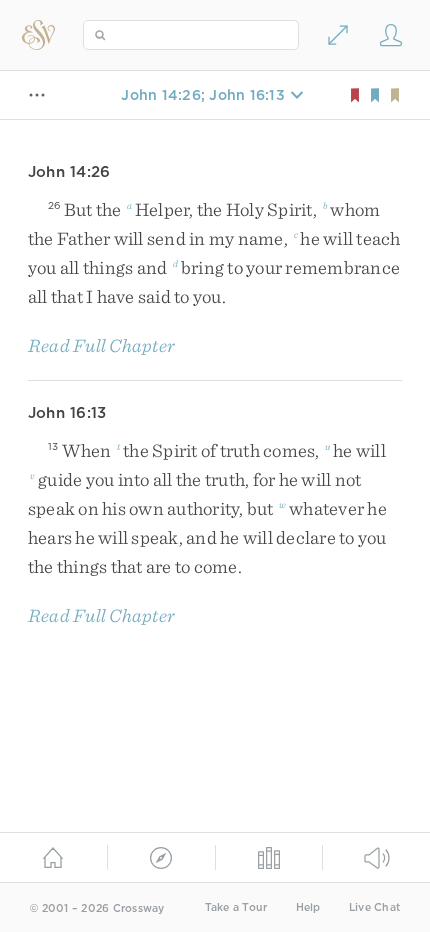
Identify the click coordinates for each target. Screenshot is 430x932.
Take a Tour (236, 907)
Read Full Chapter (101, 345)
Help (308, 907)
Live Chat (374, 907)
